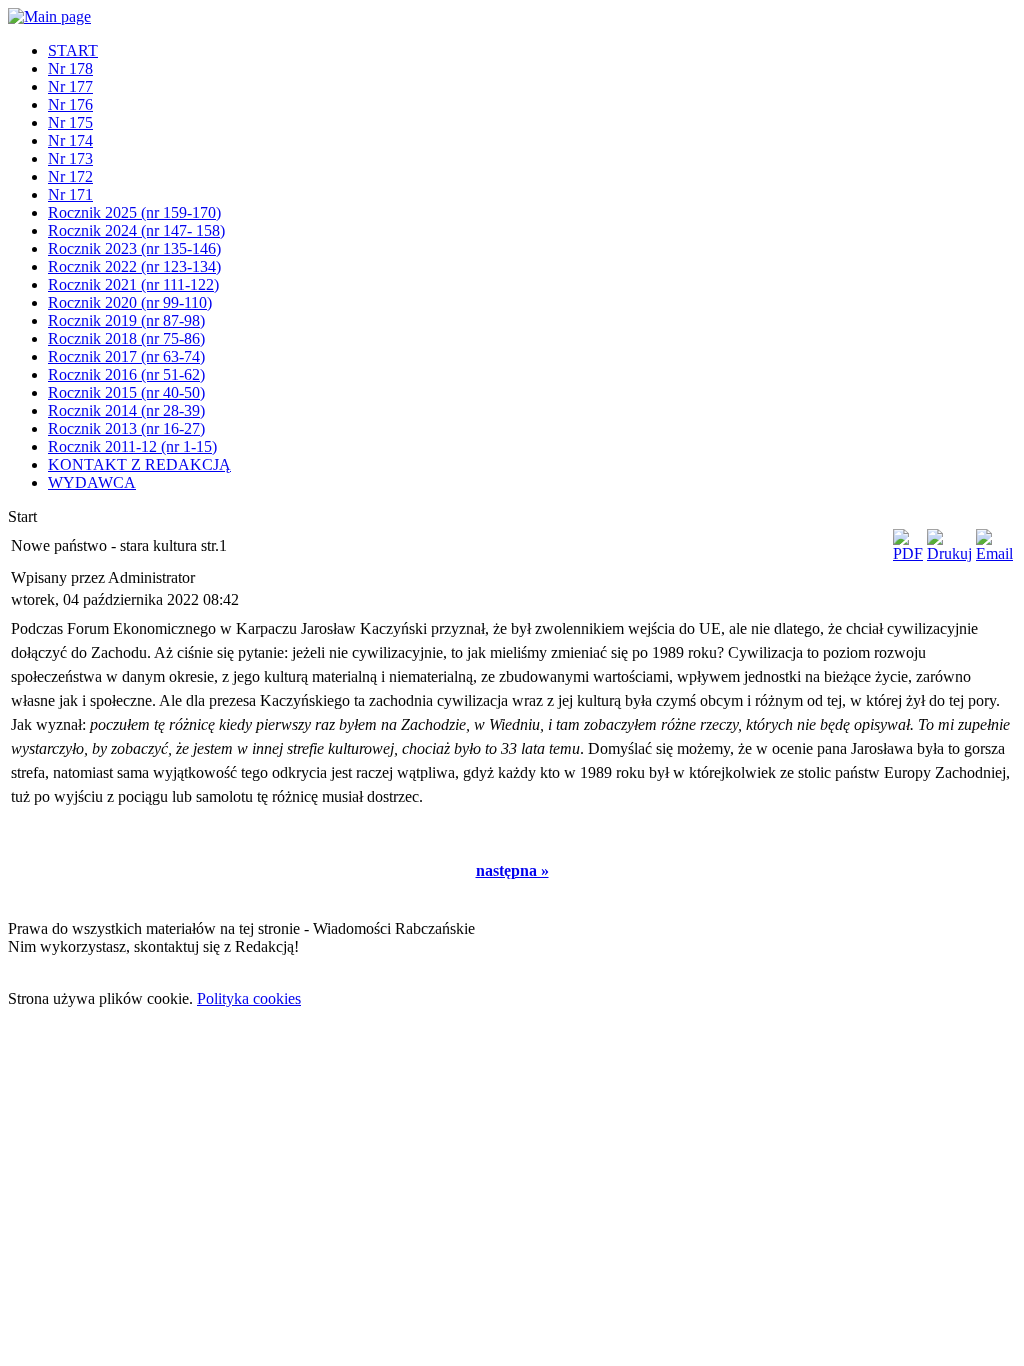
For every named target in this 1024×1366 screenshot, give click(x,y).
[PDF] (908, 553)
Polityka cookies (249, 998)
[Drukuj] (949, 553)
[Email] (994, 553)
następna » (512, 870)
